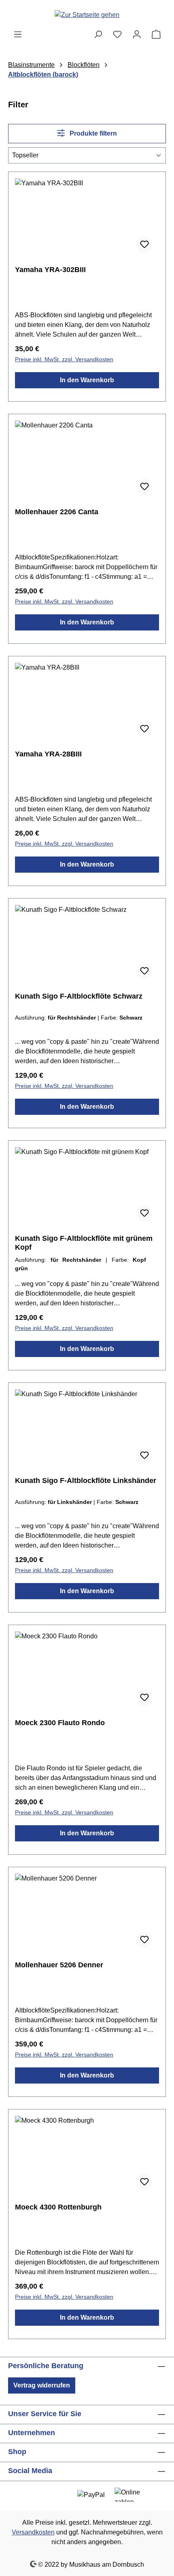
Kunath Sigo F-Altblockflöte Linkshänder (86, 1481)
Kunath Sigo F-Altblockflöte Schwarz (79, 996)
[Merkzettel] (117, 34)
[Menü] (18, 34)
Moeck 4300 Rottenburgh (58, 2207)
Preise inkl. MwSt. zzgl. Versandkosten (64, 359)
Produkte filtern (92, 133)
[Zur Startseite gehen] (87, 15)
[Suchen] (98, 34)
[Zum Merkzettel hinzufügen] (144, 245)
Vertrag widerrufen (42, 2385)
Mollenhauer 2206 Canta (57, 512)
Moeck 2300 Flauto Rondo (60, 1723)
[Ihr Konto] (137, 34)
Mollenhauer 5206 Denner (59, 1965)
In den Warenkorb (87, 380)
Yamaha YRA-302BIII (50, 270)
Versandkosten (33, 2532)
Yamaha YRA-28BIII (48, 754)
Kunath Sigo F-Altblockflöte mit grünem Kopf (84, 1243)
